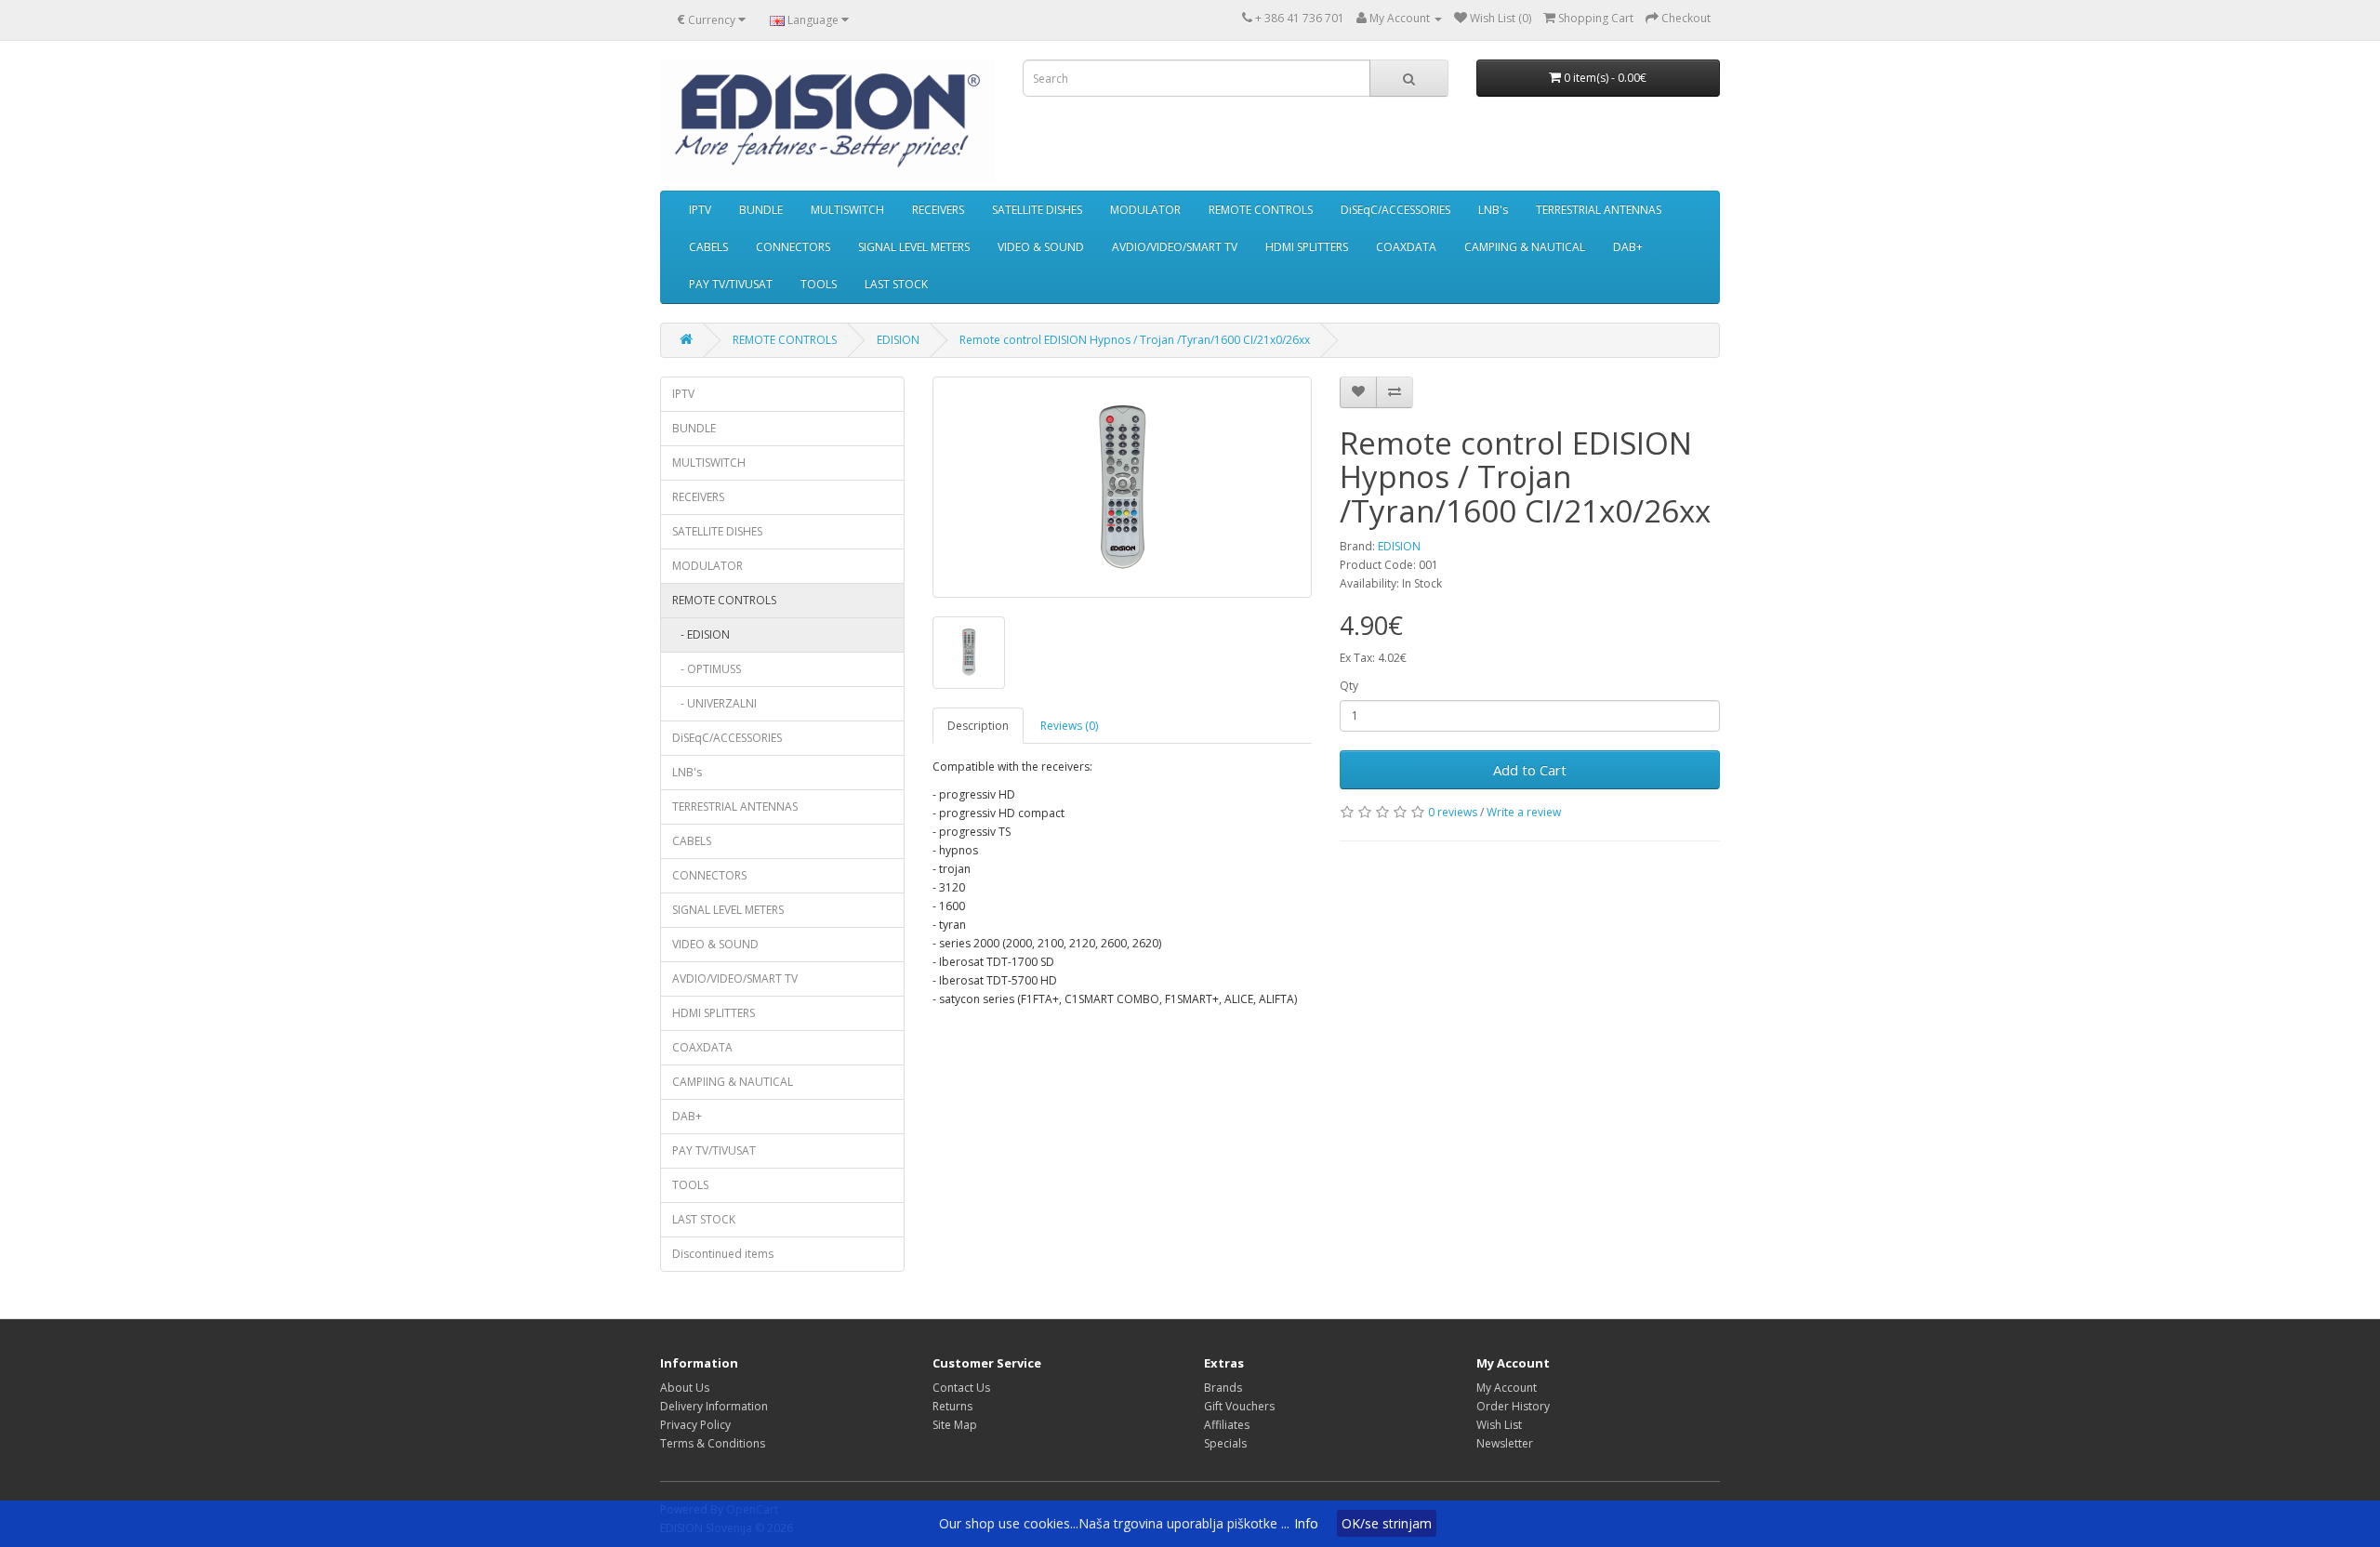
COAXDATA (1406, 247)
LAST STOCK (896, 284)
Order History (1513, 1406)
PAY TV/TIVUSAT (731, 284)
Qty (1349, 686)
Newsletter (1505, 1443)
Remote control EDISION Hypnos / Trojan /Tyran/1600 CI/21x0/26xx (1135, 340)
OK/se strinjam (1387, 1523)
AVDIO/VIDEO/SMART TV (1175, 247)
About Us (685, 1388)
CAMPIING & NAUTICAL (1525, 247)
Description (978, 726)
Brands (1223, 1388)
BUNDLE (761, 210)
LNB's (1493, 210)
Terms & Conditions (713, 1443)
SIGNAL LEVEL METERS (914, 247)
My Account (1507, 1388)
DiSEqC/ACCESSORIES (1395, 210)
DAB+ (1628, 247)
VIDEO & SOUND (1041, 247)
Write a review (1524, 812)
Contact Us (961, 1388)
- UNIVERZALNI (714, 703)
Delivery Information (714, 1406)
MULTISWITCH (847, 210)
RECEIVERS (938, 210)
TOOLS (819, 284)
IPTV (700, 210)
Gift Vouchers (1239, 1406)
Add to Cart (1530, 770)
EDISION (898, 340)
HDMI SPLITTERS (1307, 247)
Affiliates (1227, 1425)
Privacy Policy (695, 1425)
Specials (1225, 1443)
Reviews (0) (1069, 726)
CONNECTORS (793, 247)
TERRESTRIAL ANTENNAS (1599, 210)
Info (1306, 1523)
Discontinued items (723, 1254)
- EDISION (701, 635)
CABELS (708, 247)
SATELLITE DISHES (1037, 210)
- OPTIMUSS (707, 669)
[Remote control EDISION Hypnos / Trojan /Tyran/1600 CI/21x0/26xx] (1123, 487)
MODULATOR (1145, 210)
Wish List (1499, 1425)
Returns (952, 1406)
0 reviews (1453, 812)
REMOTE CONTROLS (1261, 210)
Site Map (955, 1425)
